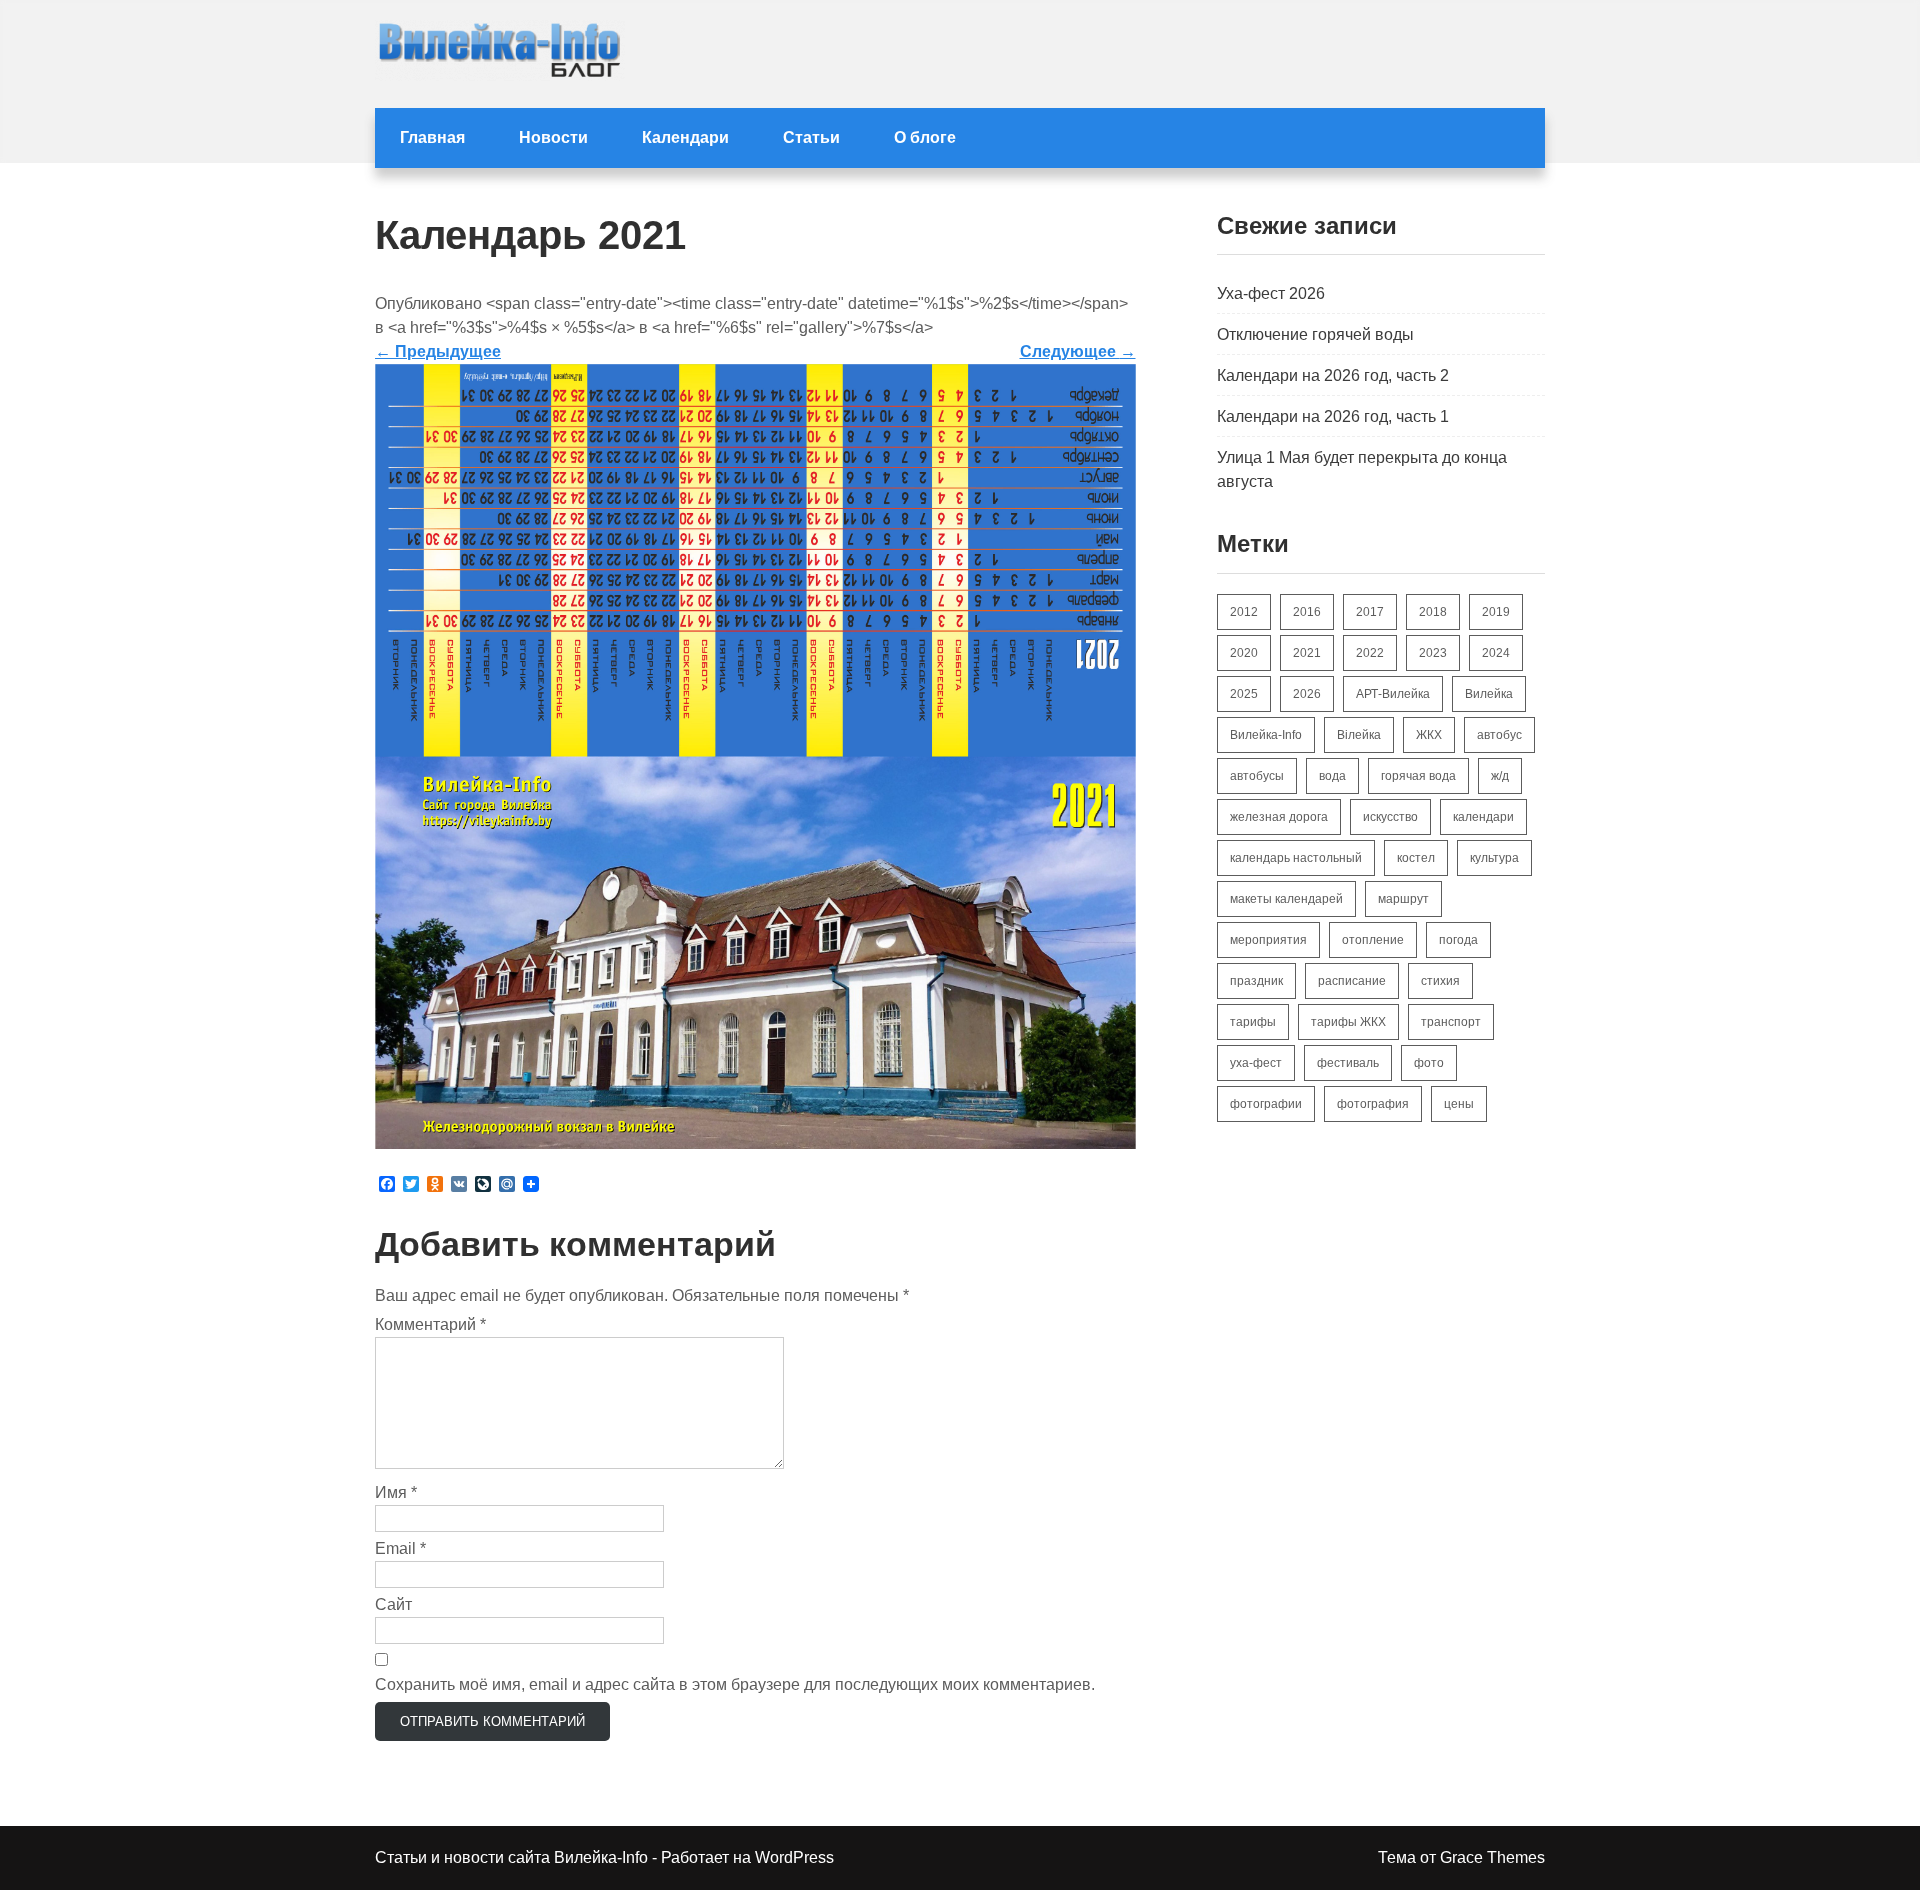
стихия (1440, 981)
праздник (1256, 981)
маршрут (1403, 899)
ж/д (1500, 776)
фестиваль (1348, 1063)
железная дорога (1279, 817)
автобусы (1257, 776)
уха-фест (1256, 1063)
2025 (1244, 694)
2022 (1370, 653)
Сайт (393, 1604)
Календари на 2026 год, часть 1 (1333, 416)
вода (1332, 776)
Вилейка (1489, 694)
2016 (1307, 612)
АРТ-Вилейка (1393, 694)
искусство (1390, 817)
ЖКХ (1429, 735)
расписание (1352, 981)
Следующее (1078, 351)
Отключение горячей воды (1315, 334)
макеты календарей (1286, 899)
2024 (1496, 653)
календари (1483, 817)
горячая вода (1418, 776)
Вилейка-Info (1266, 735)
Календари (685, 137)
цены (1459, 1104)
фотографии (1266, 1104)
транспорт (1451, 1022)
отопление (1373, 940)
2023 (1433, 653)
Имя (396, 1492)
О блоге (925, 137)
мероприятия (1268, 940)
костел (1416, 858)
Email (400, 1548)
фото (1429, 1063)
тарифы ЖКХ (1348, 1022)
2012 (1244, 612)
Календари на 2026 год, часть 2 (1333, 375)
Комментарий (430, 1324)
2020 (1244, 653)
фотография (1373, 1104)
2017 (1370, 612)
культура (1494, 858)
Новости (553, 137)
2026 (1307, 694)
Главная (432, 137)
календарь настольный (1296, 858)
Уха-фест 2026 (1271, 293)
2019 (1496, 612)
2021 (1307, 653)
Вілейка (1359, 735)
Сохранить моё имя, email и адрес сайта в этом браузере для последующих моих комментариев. (735, 1684)
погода (1458, 940)
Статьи (811, 137)
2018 (1433, 612)
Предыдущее (438, 351)
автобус (1499, 735)
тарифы (1253, 1022)
